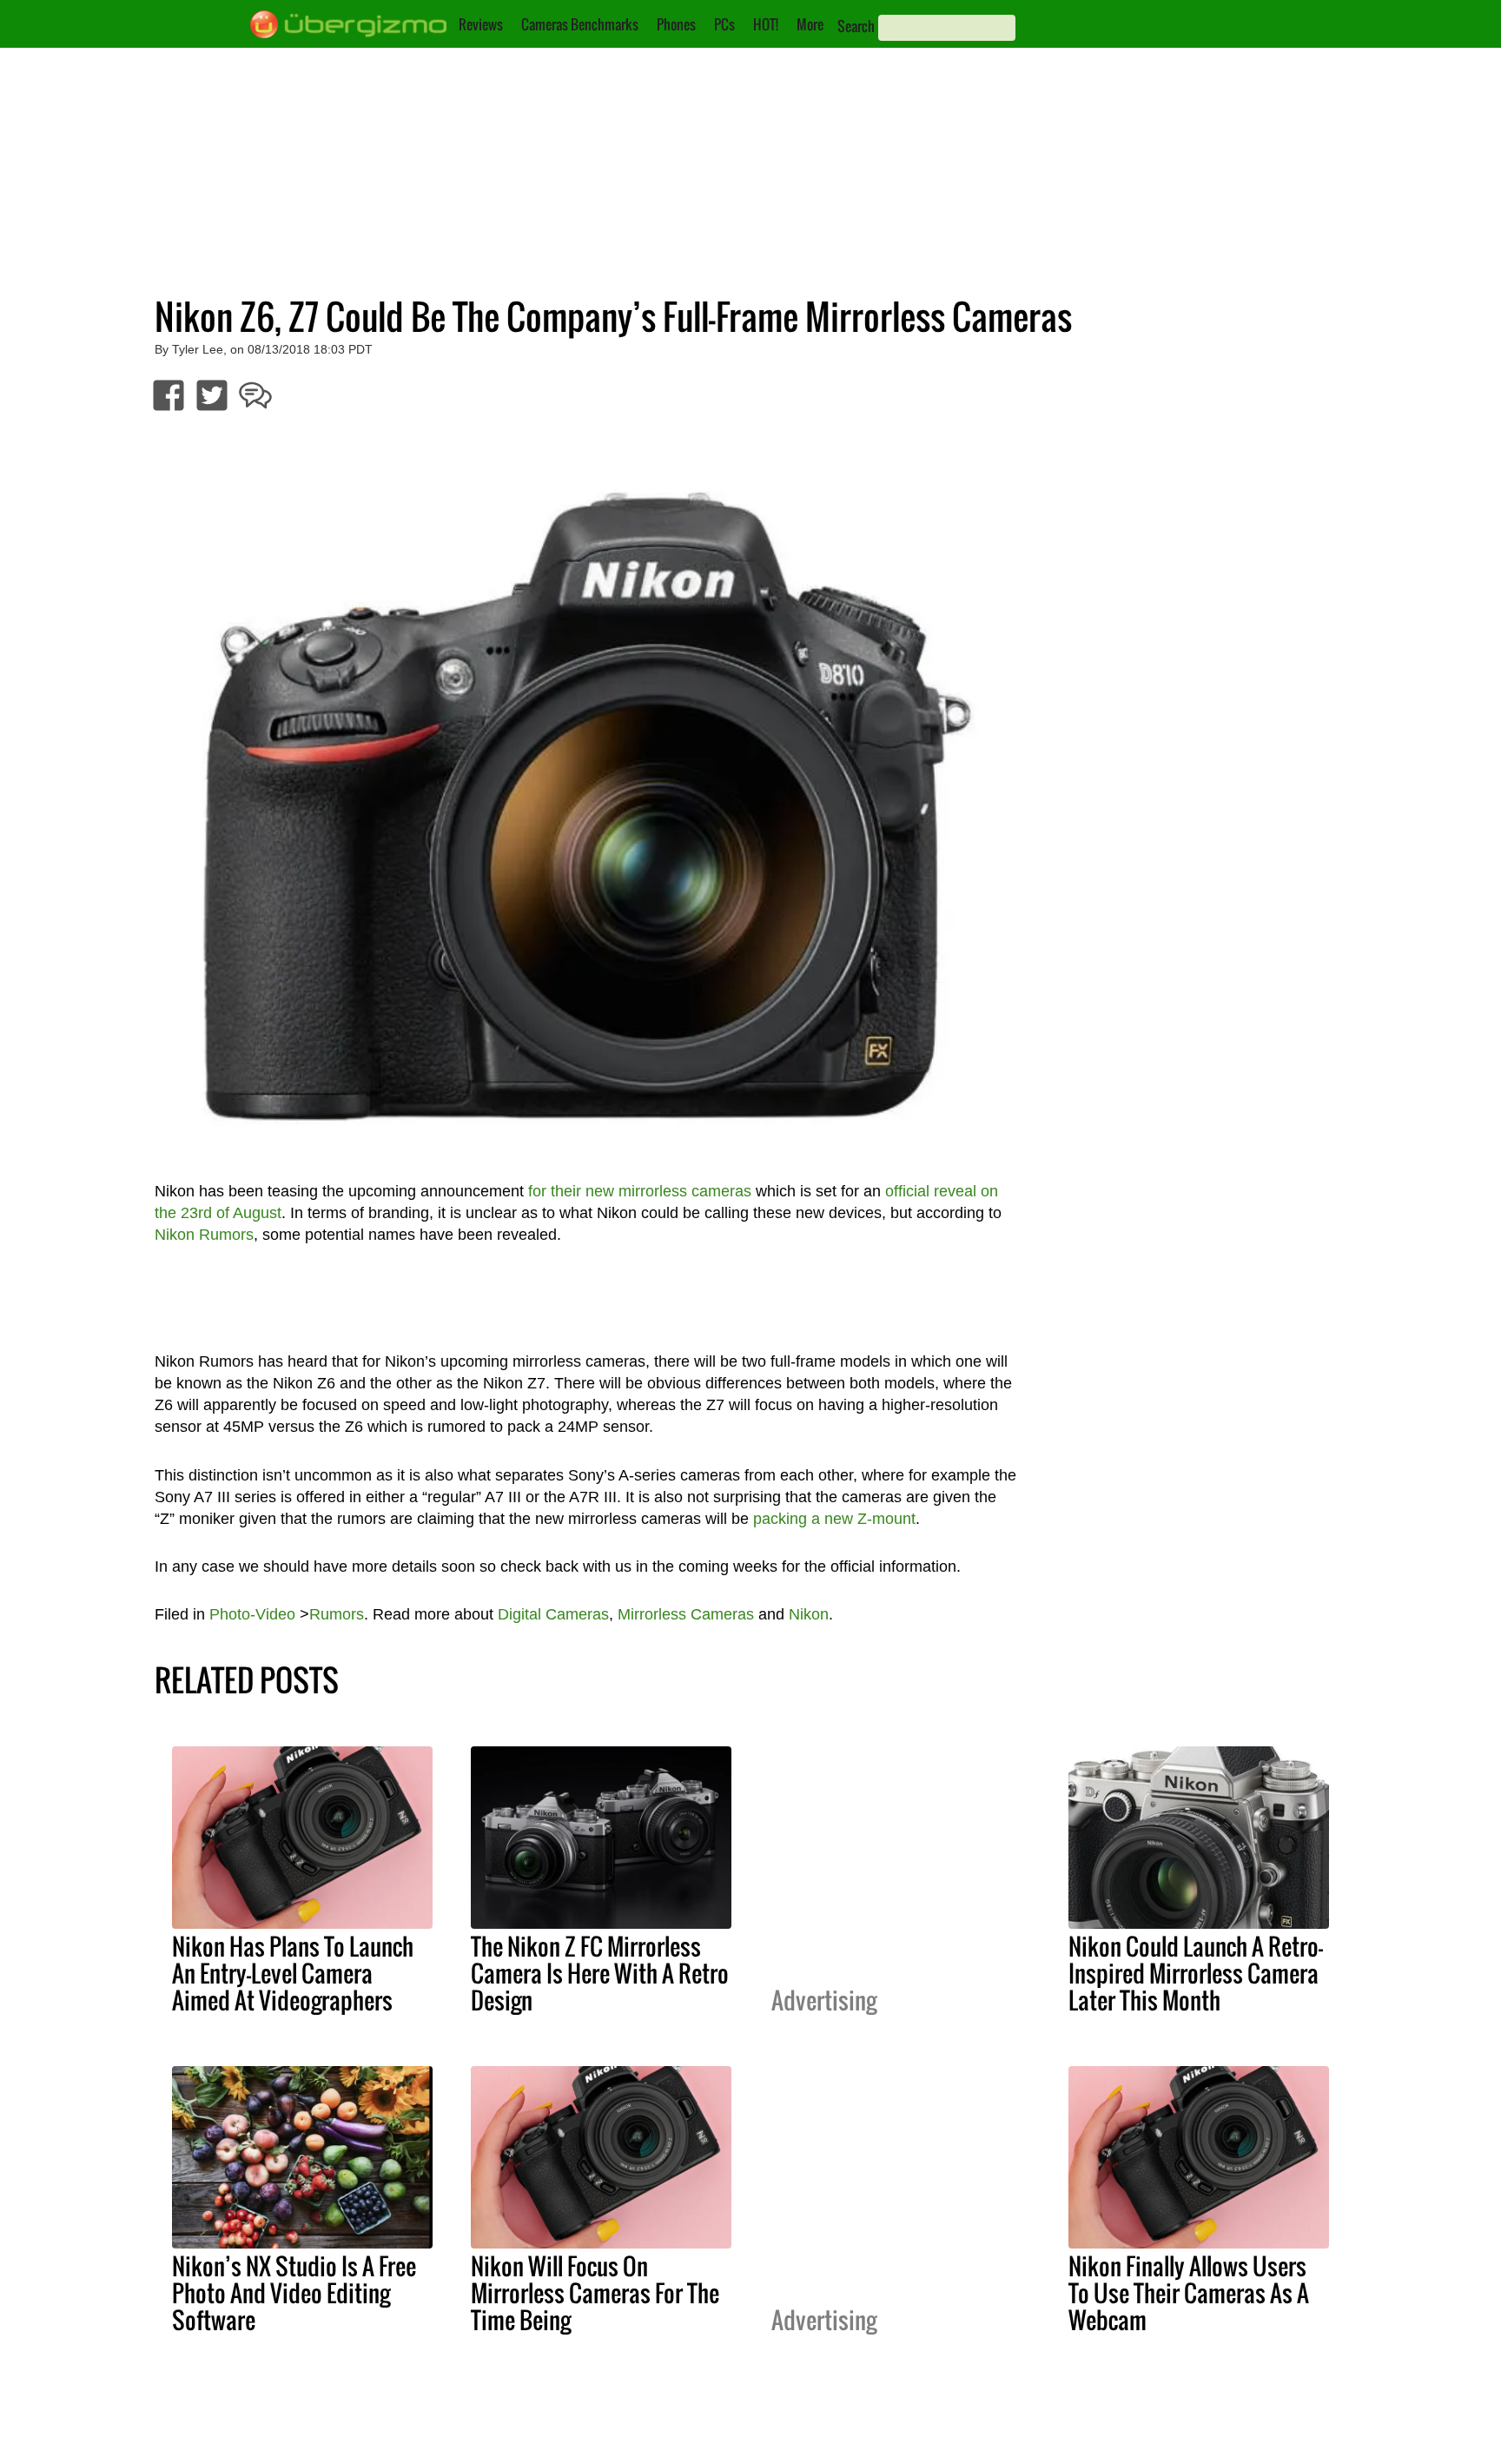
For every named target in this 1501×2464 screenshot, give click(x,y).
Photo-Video (252, 1614)
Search (856, 26)
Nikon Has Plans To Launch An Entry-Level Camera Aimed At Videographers (293, 1973)
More (810, 24)
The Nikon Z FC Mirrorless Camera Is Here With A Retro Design (600, 1973)
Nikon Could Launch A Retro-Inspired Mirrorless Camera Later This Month (1196, 1973)
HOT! (766, 24)
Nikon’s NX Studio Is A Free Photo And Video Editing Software (294, 2293)
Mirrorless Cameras (686, 1614)
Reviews (481, 24)
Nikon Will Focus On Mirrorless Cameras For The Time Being (595, 2293)
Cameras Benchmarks (580, 24)
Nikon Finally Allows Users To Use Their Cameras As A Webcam (1189, 2293)
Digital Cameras (553, 1614)
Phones (676, 24)
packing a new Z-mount (834, 1519)
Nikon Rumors (204, 1235)
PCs (724, 24)
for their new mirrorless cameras (640, 1191)
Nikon (809, 1614)
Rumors (337, 1614)
